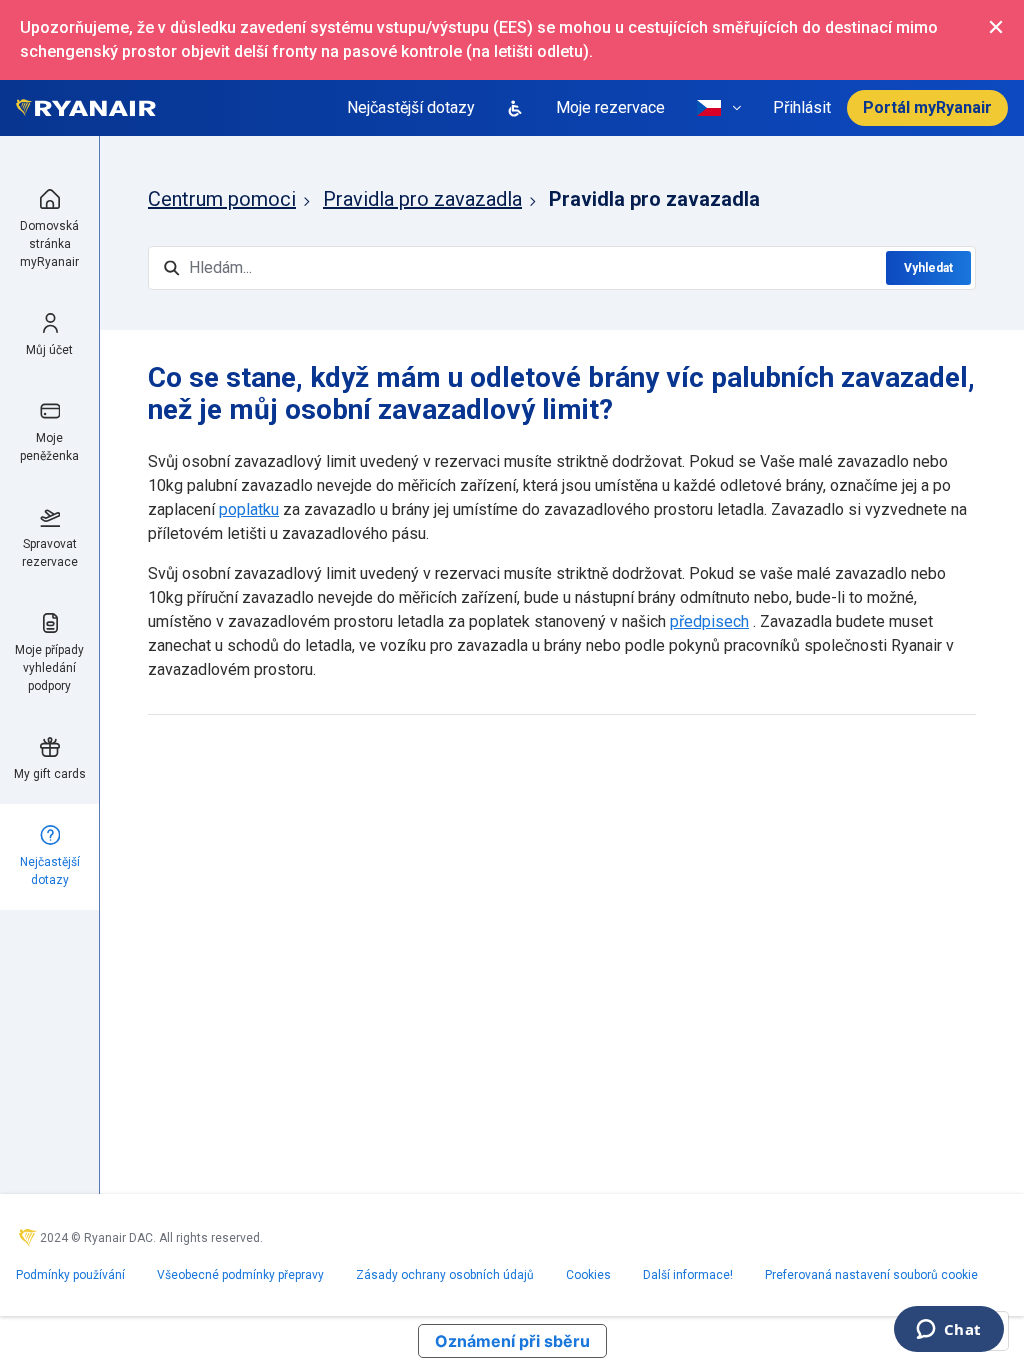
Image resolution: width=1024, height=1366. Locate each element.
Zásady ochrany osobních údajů (445, 1275)
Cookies (588, 1275)
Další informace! (688, 1275)
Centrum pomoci (222, 199)
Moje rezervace (610, 107)
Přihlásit (802, 107)
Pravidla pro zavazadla (422, 199)
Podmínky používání (70, 1275)
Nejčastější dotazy (411, 107)
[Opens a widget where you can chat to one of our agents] (948, 1331)
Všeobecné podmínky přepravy (240, 1275)
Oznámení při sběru (512, 1341)
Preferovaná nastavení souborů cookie (871, 1275)
